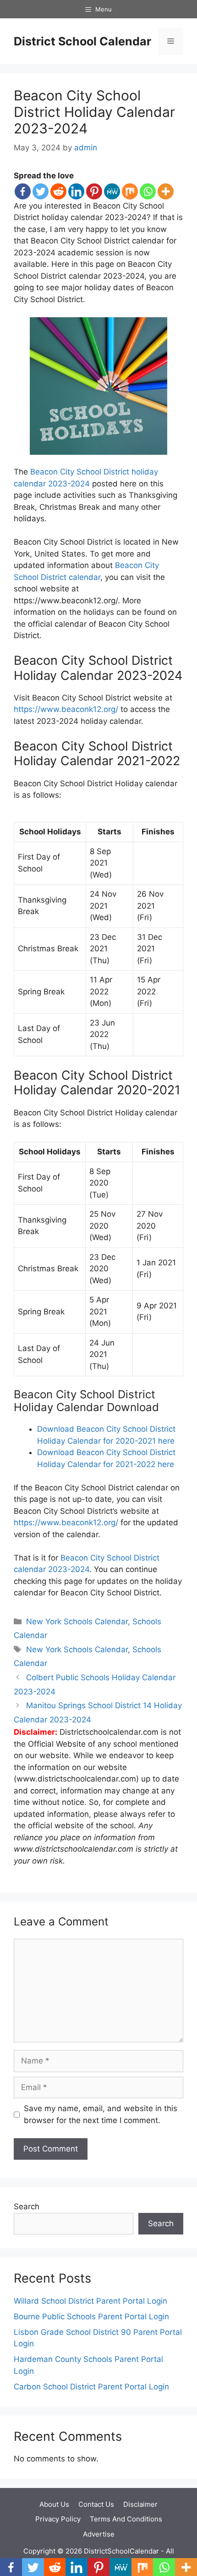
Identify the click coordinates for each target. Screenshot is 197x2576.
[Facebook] (23, 191)
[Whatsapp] (148, 191)
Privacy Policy (58, 2519)
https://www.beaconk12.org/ (66, 709)
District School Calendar (82, 41)
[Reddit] (58, 191)
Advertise (99, 2534)
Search (27, 2206)
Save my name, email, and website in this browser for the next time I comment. (101, 2114)
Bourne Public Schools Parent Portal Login (91, 2317)
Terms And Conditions (126, 2519)
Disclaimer (140, 2504)
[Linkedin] (76, 191)
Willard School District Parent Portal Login (90, 2301)
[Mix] (130, 191)
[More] (166, 191)
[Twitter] (41, 191)
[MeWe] (112, 191)
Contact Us (96, 2504)
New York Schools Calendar (77, 1622)
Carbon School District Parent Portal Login (91, 2387)
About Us (54, 2504)
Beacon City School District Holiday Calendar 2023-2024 (94, 112)
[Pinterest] (94, 191)
